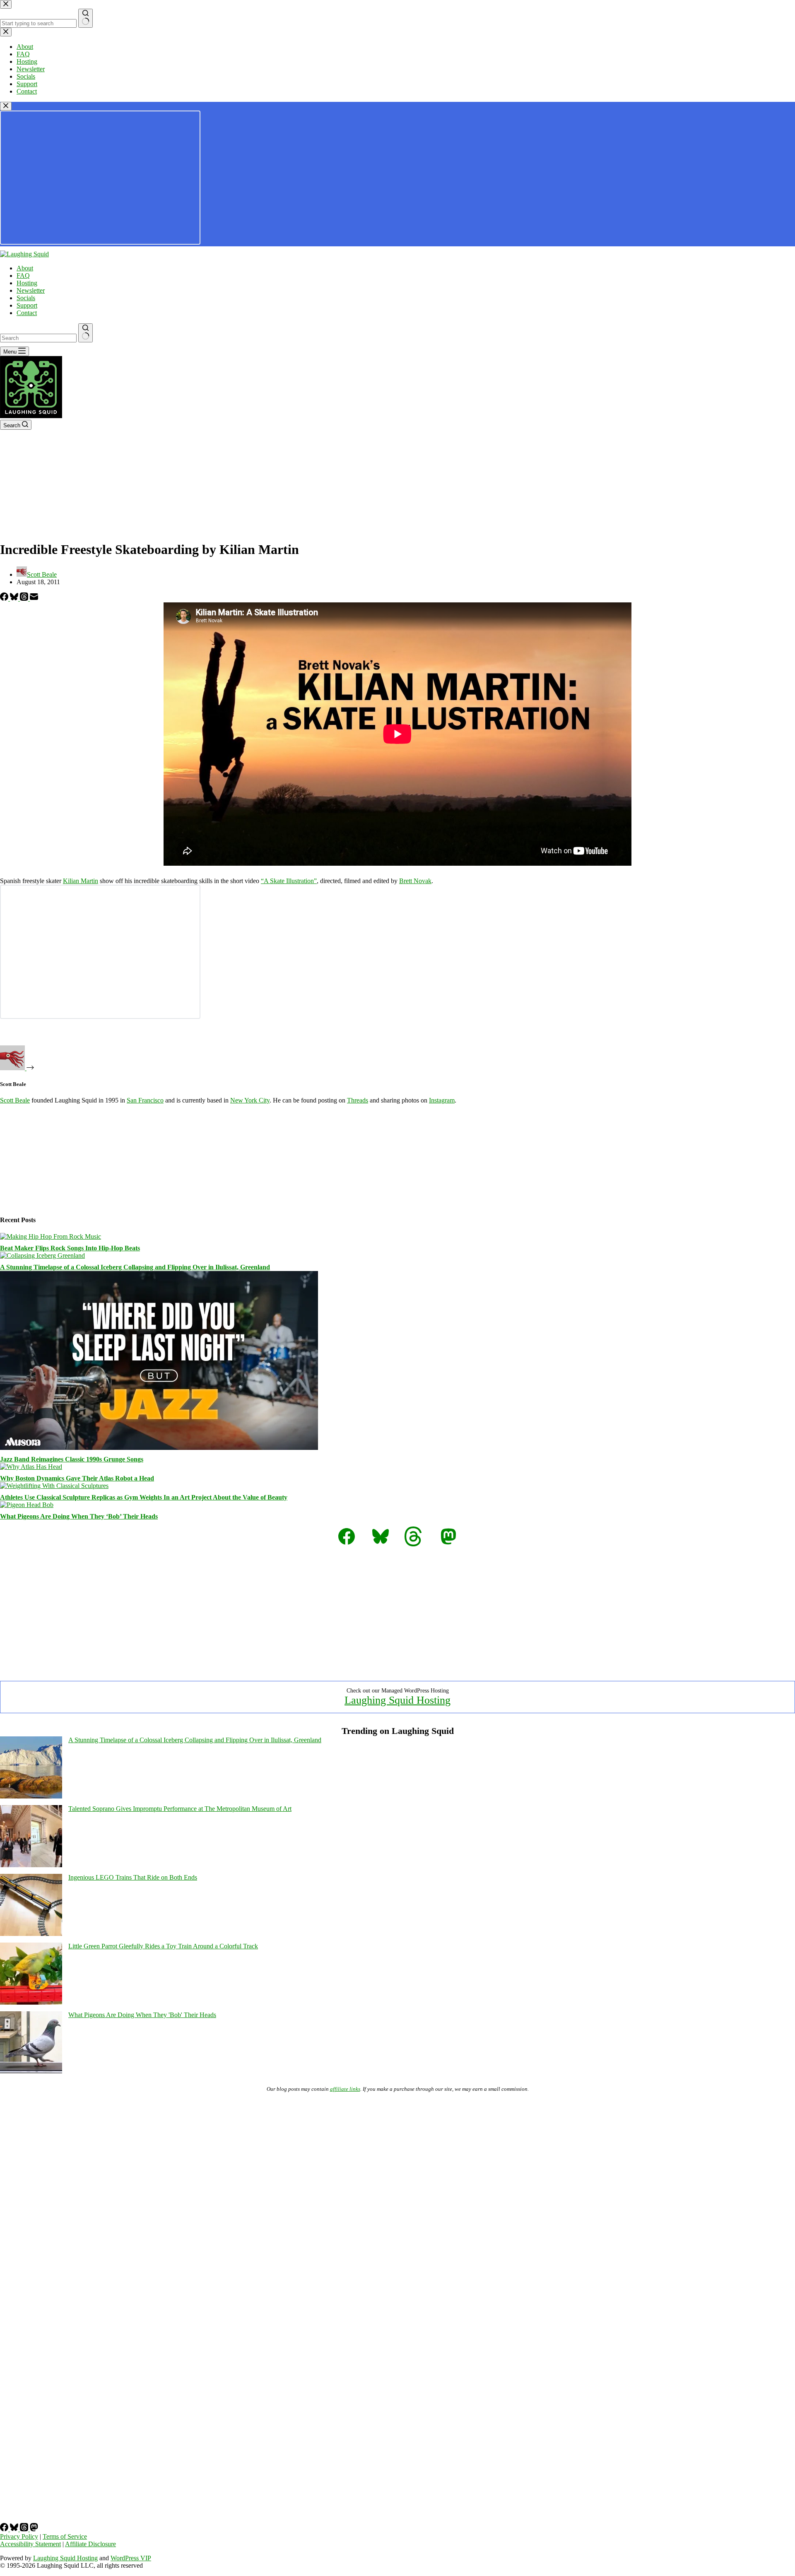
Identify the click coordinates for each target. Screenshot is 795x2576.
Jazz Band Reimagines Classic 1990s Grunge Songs (72, 1459)
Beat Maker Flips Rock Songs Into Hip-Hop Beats (70, 1248)
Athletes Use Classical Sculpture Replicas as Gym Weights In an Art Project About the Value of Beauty (144, 1497)
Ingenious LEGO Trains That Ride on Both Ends (133, 1877)
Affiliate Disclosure (90, 2544)
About (25, 268)
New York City (250, 1100)
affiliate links (345, 2089)
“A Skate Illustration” (289, 881)
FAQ (23, 276)
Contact (27, 313)
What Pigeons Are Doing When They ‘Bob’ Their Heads (79, 1516)
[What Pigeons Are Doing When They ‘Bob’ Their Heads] (27, 1505)
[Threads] (25, 598)
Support (27, 305)
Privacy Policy (19, 2536)
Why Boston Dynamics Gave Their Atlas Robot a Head (77, 1478)
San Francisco (145, 1100)
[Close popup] (6, 106)
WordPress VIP (131, 2558)
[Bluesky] (15, 598)
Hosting (27, 283)
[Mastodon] (34, 2529)
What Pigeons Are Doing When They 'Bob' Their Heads (142, 2015)
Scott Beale (15, 1100)
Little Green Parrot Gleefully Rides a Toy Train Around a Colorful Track (163, 1946)
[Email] (34, 598)
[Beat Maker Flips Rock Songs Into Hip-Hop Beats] (51, 1236)
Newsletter (31, 290)
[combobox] (38, 338)
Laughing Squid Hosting (397, 1700)
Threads (358, 1100)
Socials (26, 298)
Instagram (442, 1100)
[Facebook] (5, 598)
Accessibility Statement (30, 2544)
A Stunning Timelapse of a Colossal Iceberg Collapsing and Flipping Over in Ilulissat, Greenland (135, 1267)
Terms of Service (65, 2536)
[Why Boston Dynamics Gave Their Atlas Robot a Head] (31, 1467)
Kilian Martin (81, 881)
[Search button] (86, 333)
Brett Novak (415, 881)
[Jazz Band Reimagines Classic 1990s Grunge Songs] (159, 1448)
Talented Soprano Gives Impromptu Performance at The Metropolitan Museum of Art (180, 1809)
